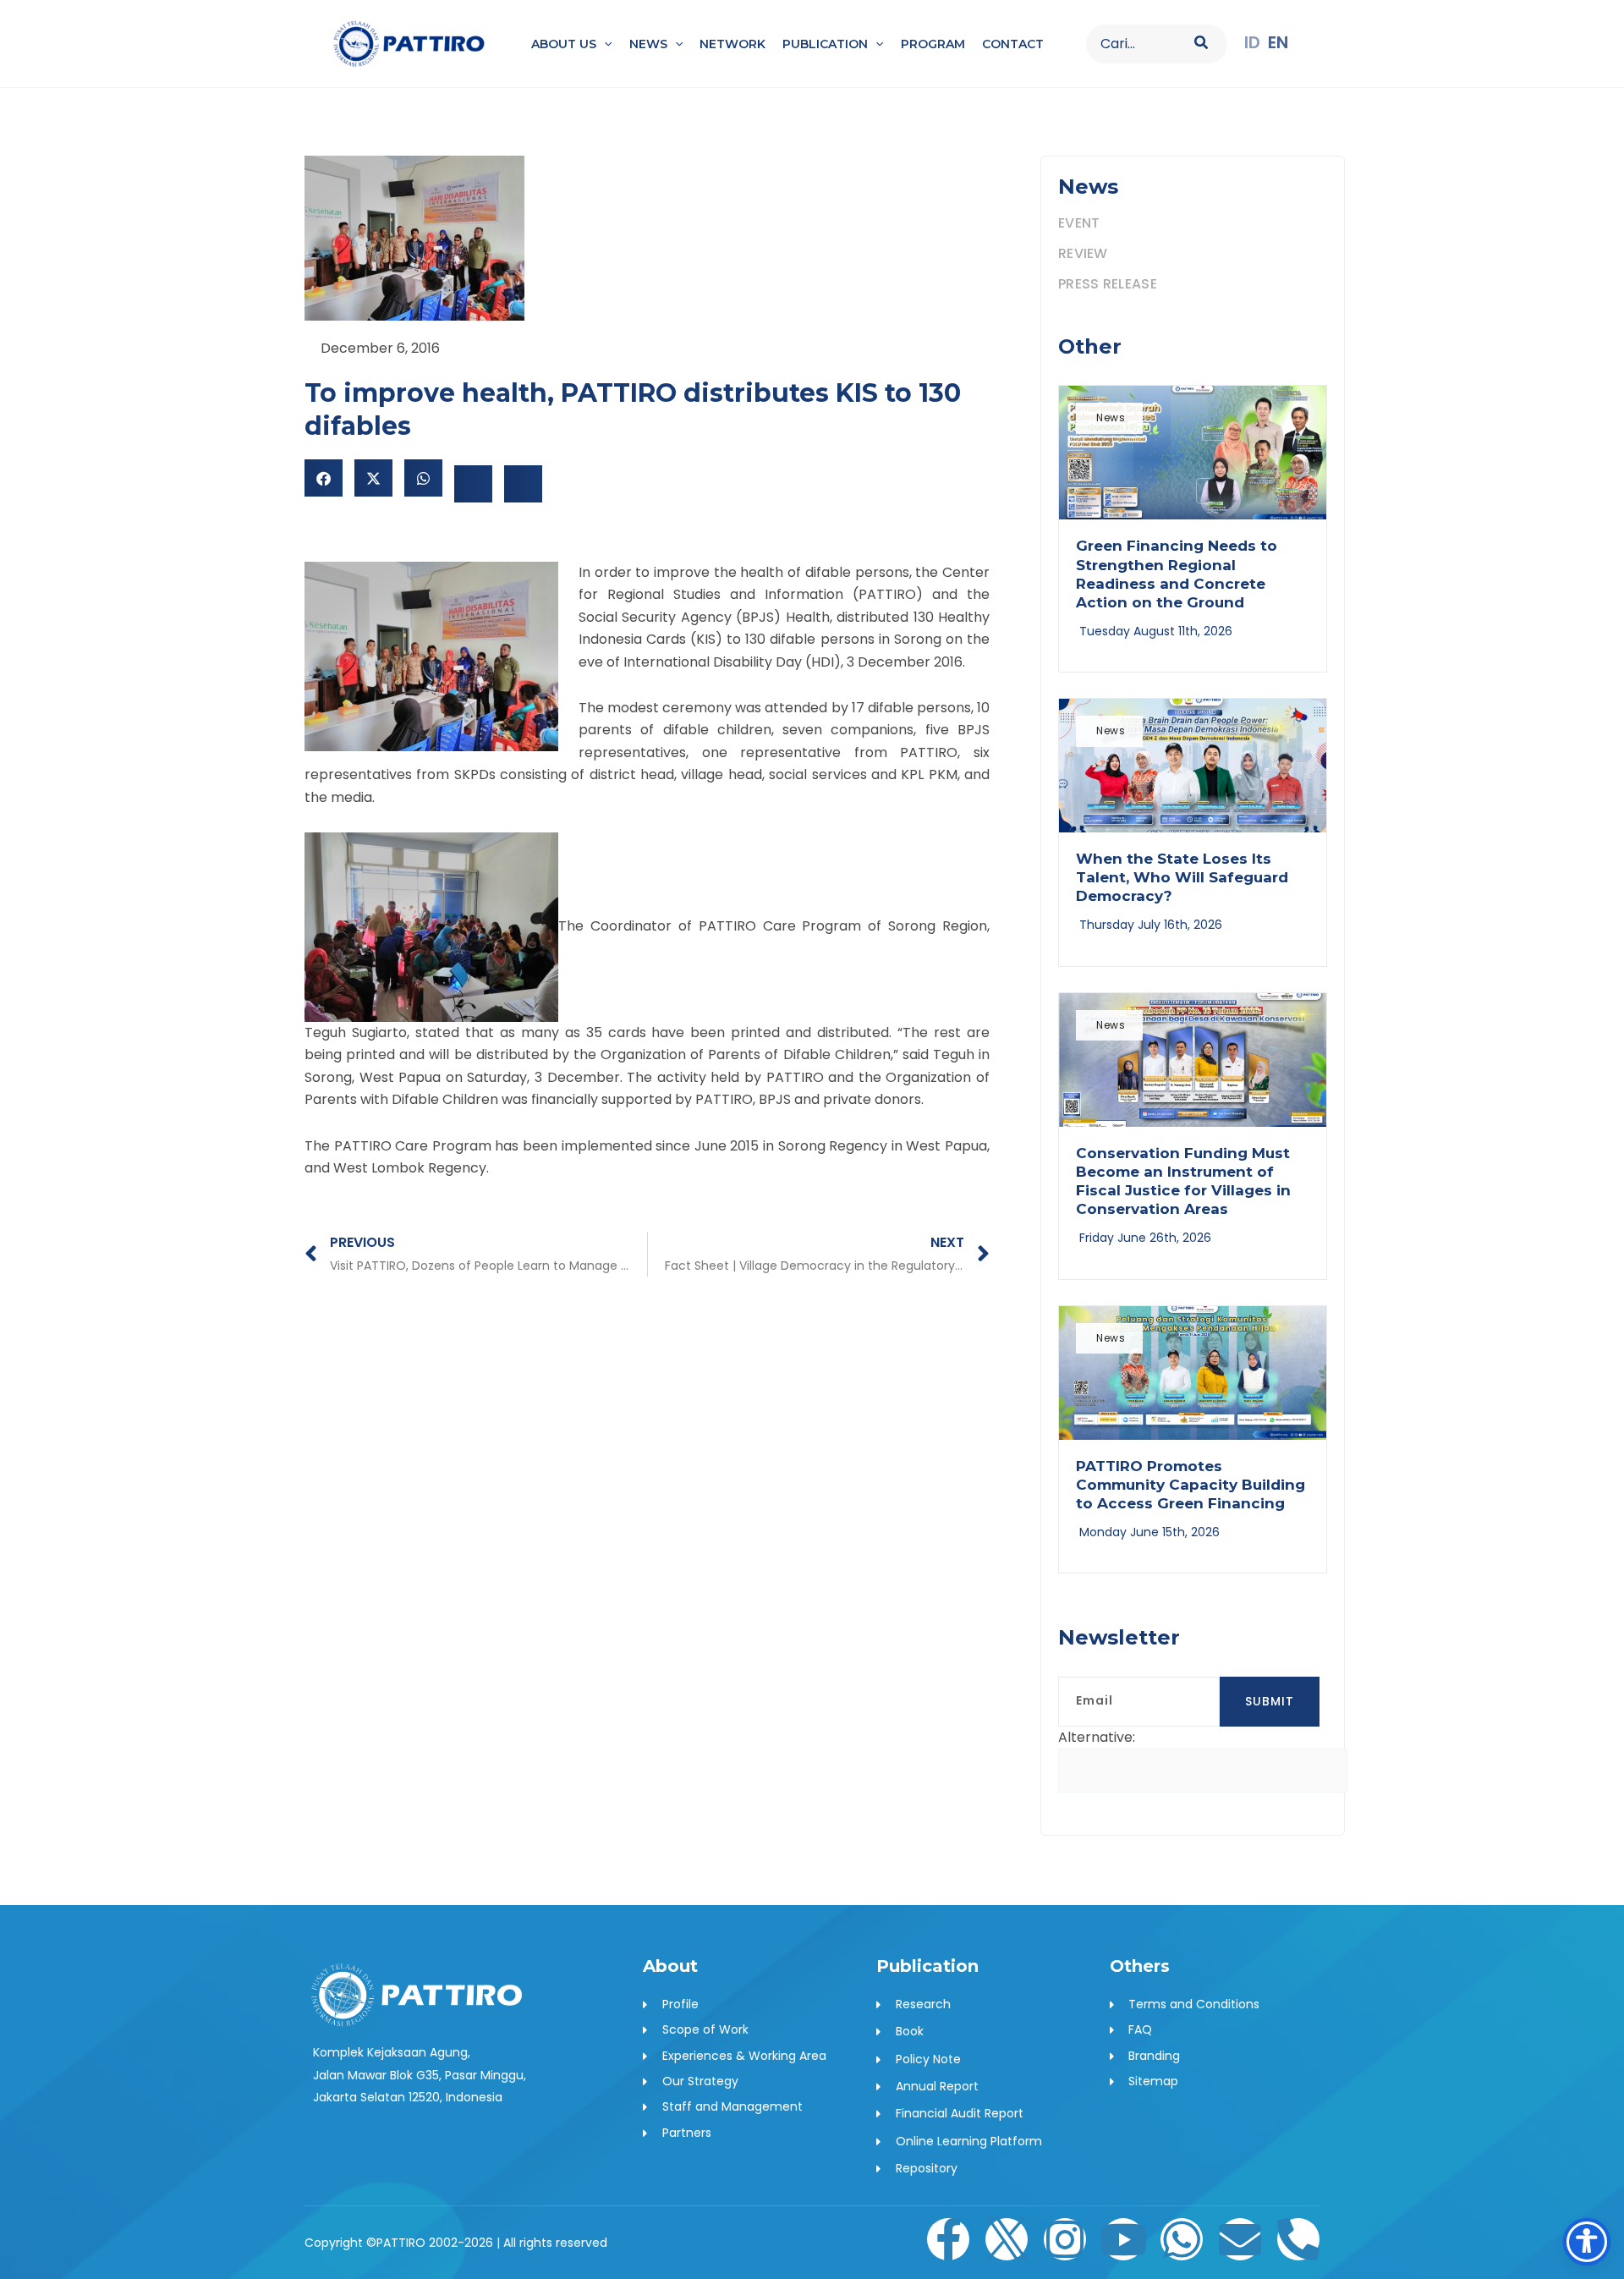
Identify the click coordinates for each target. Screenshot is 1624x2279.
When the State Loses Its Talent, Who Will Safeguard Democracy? (1182, 877)
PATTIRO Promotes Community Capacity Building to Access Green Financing (1191, 1485)
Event (1079, 223)
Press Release (1108, 284)
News (1111, 417)
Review (1083, 253)
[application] (604, 44)
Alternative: (1097, 1737)
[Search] (1202, 44)
